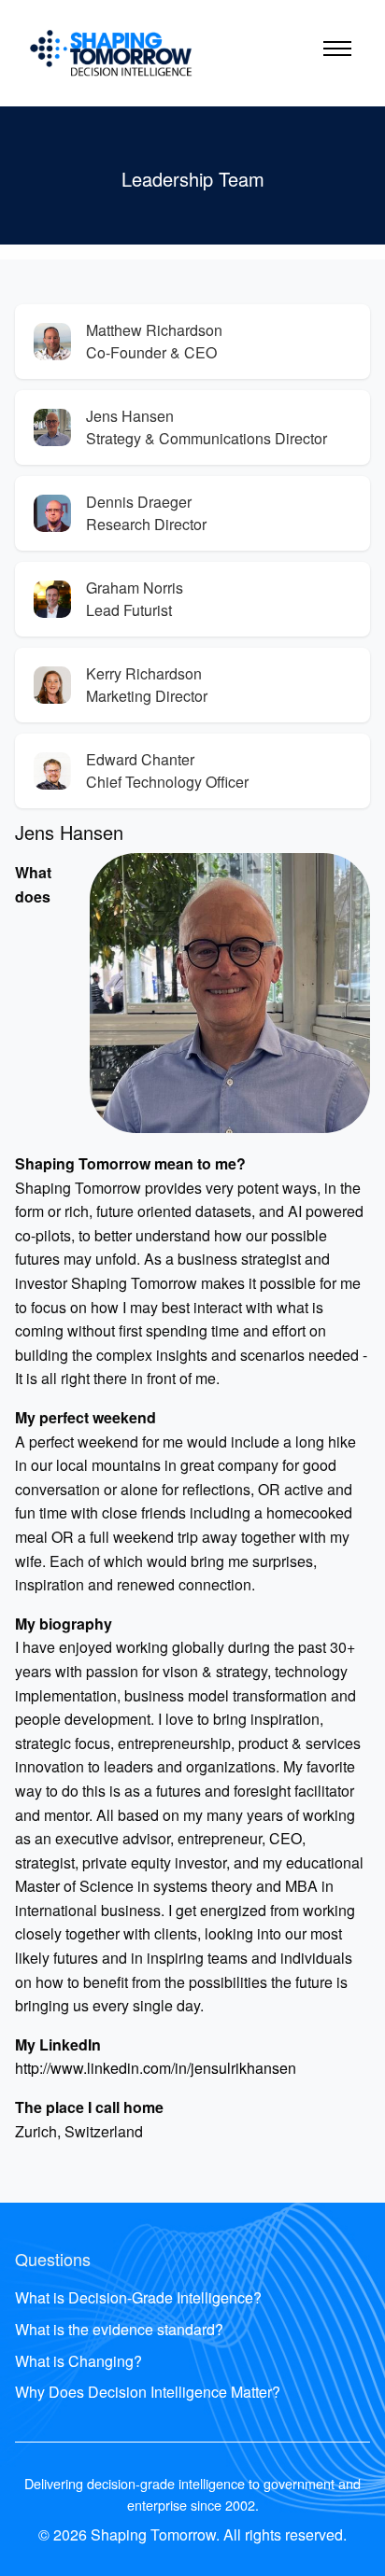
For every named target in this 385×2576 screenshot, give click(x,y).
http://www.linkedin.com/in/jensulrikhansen (156, 2068)
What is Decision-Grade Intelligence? (138, 2297)
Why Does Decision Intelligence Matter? (148, 2392)
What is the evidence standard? (119, 2329)
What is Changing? (78, 2361)
